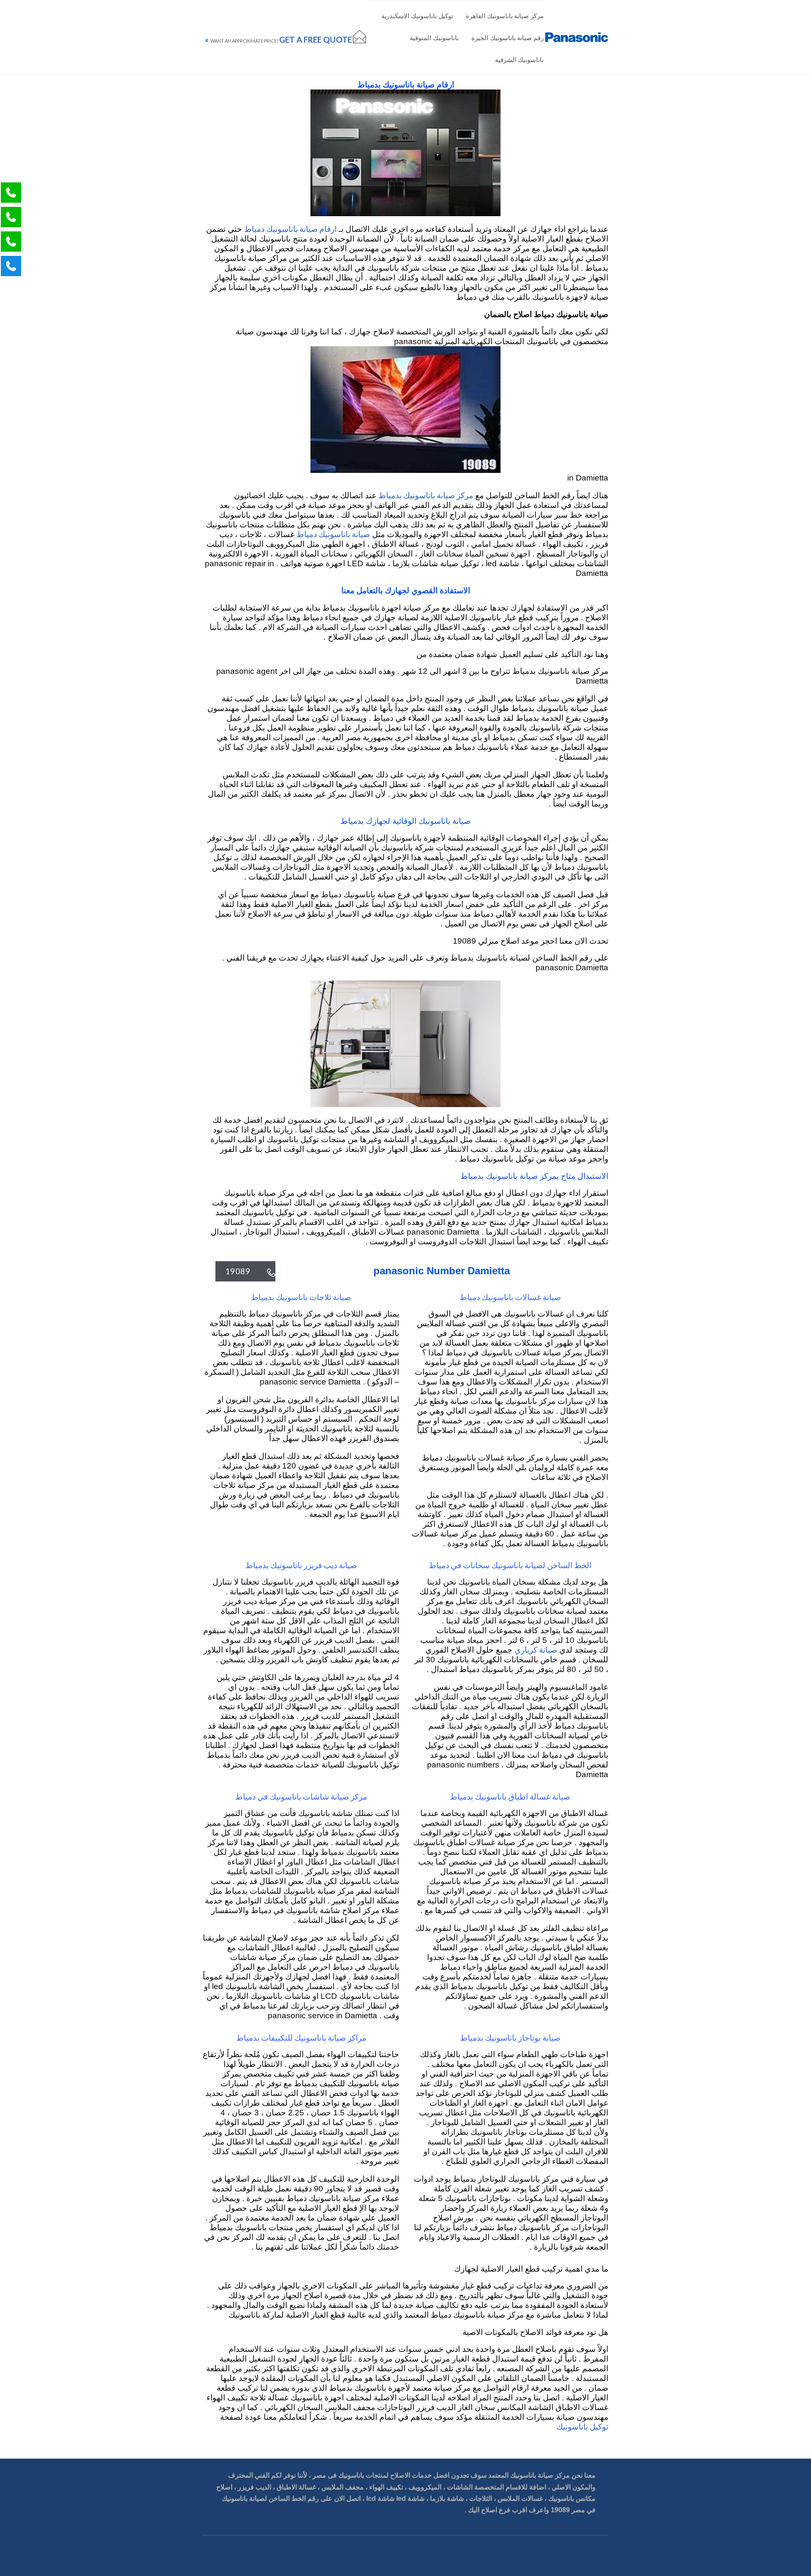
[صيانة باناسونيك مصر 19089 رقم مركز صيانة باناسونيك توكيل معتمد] (577, 37)
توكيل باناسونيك (582, 2426)
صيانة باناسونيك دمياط (333, 534)
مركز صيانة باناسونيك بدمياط (426, 495)
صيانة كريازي (536, 1649)
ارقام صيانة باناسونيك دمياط (290, 229)
